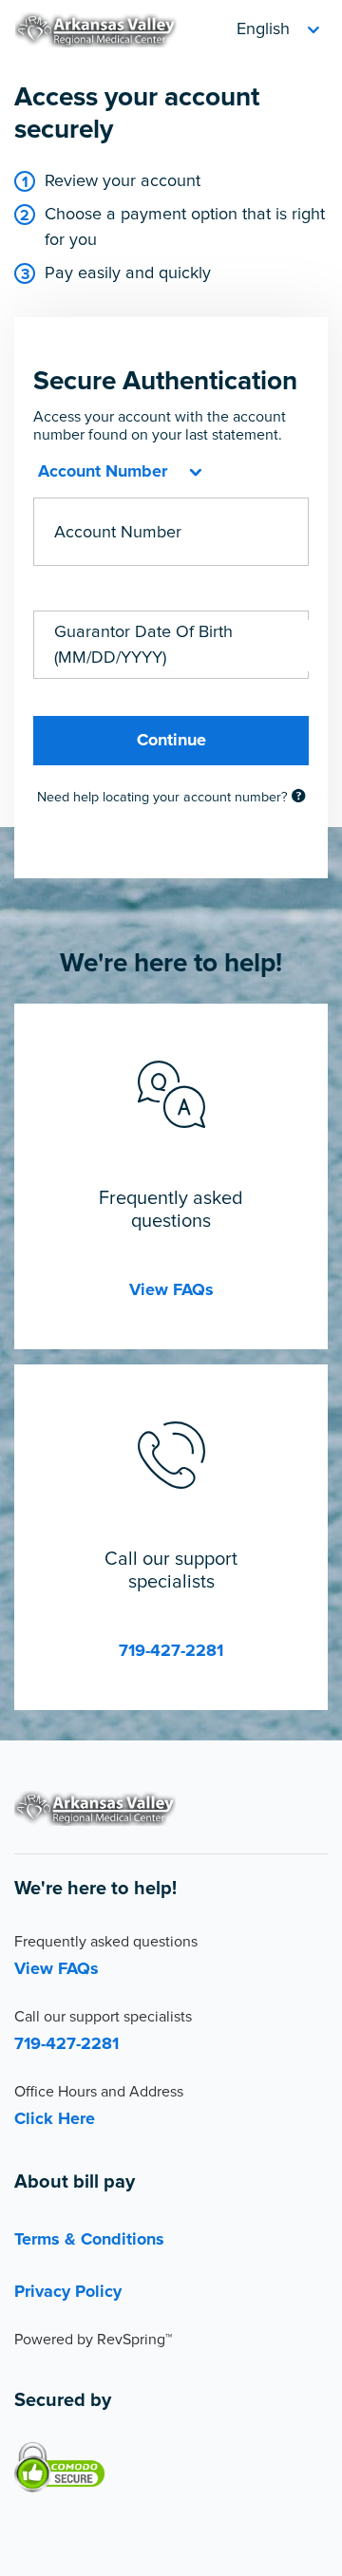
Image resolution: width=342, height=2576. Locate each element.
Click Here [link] (55, 2119)
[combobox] (117, 472)
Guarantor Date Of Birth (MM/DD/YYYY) (143, 645)
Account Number (118, 533)
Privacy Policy (68, 2292)
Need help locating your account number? (164, 798)
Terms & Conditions (89, 2240)
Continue (171, 741)
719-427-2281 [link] (171, 1651)
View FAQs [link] (171, 1290)
